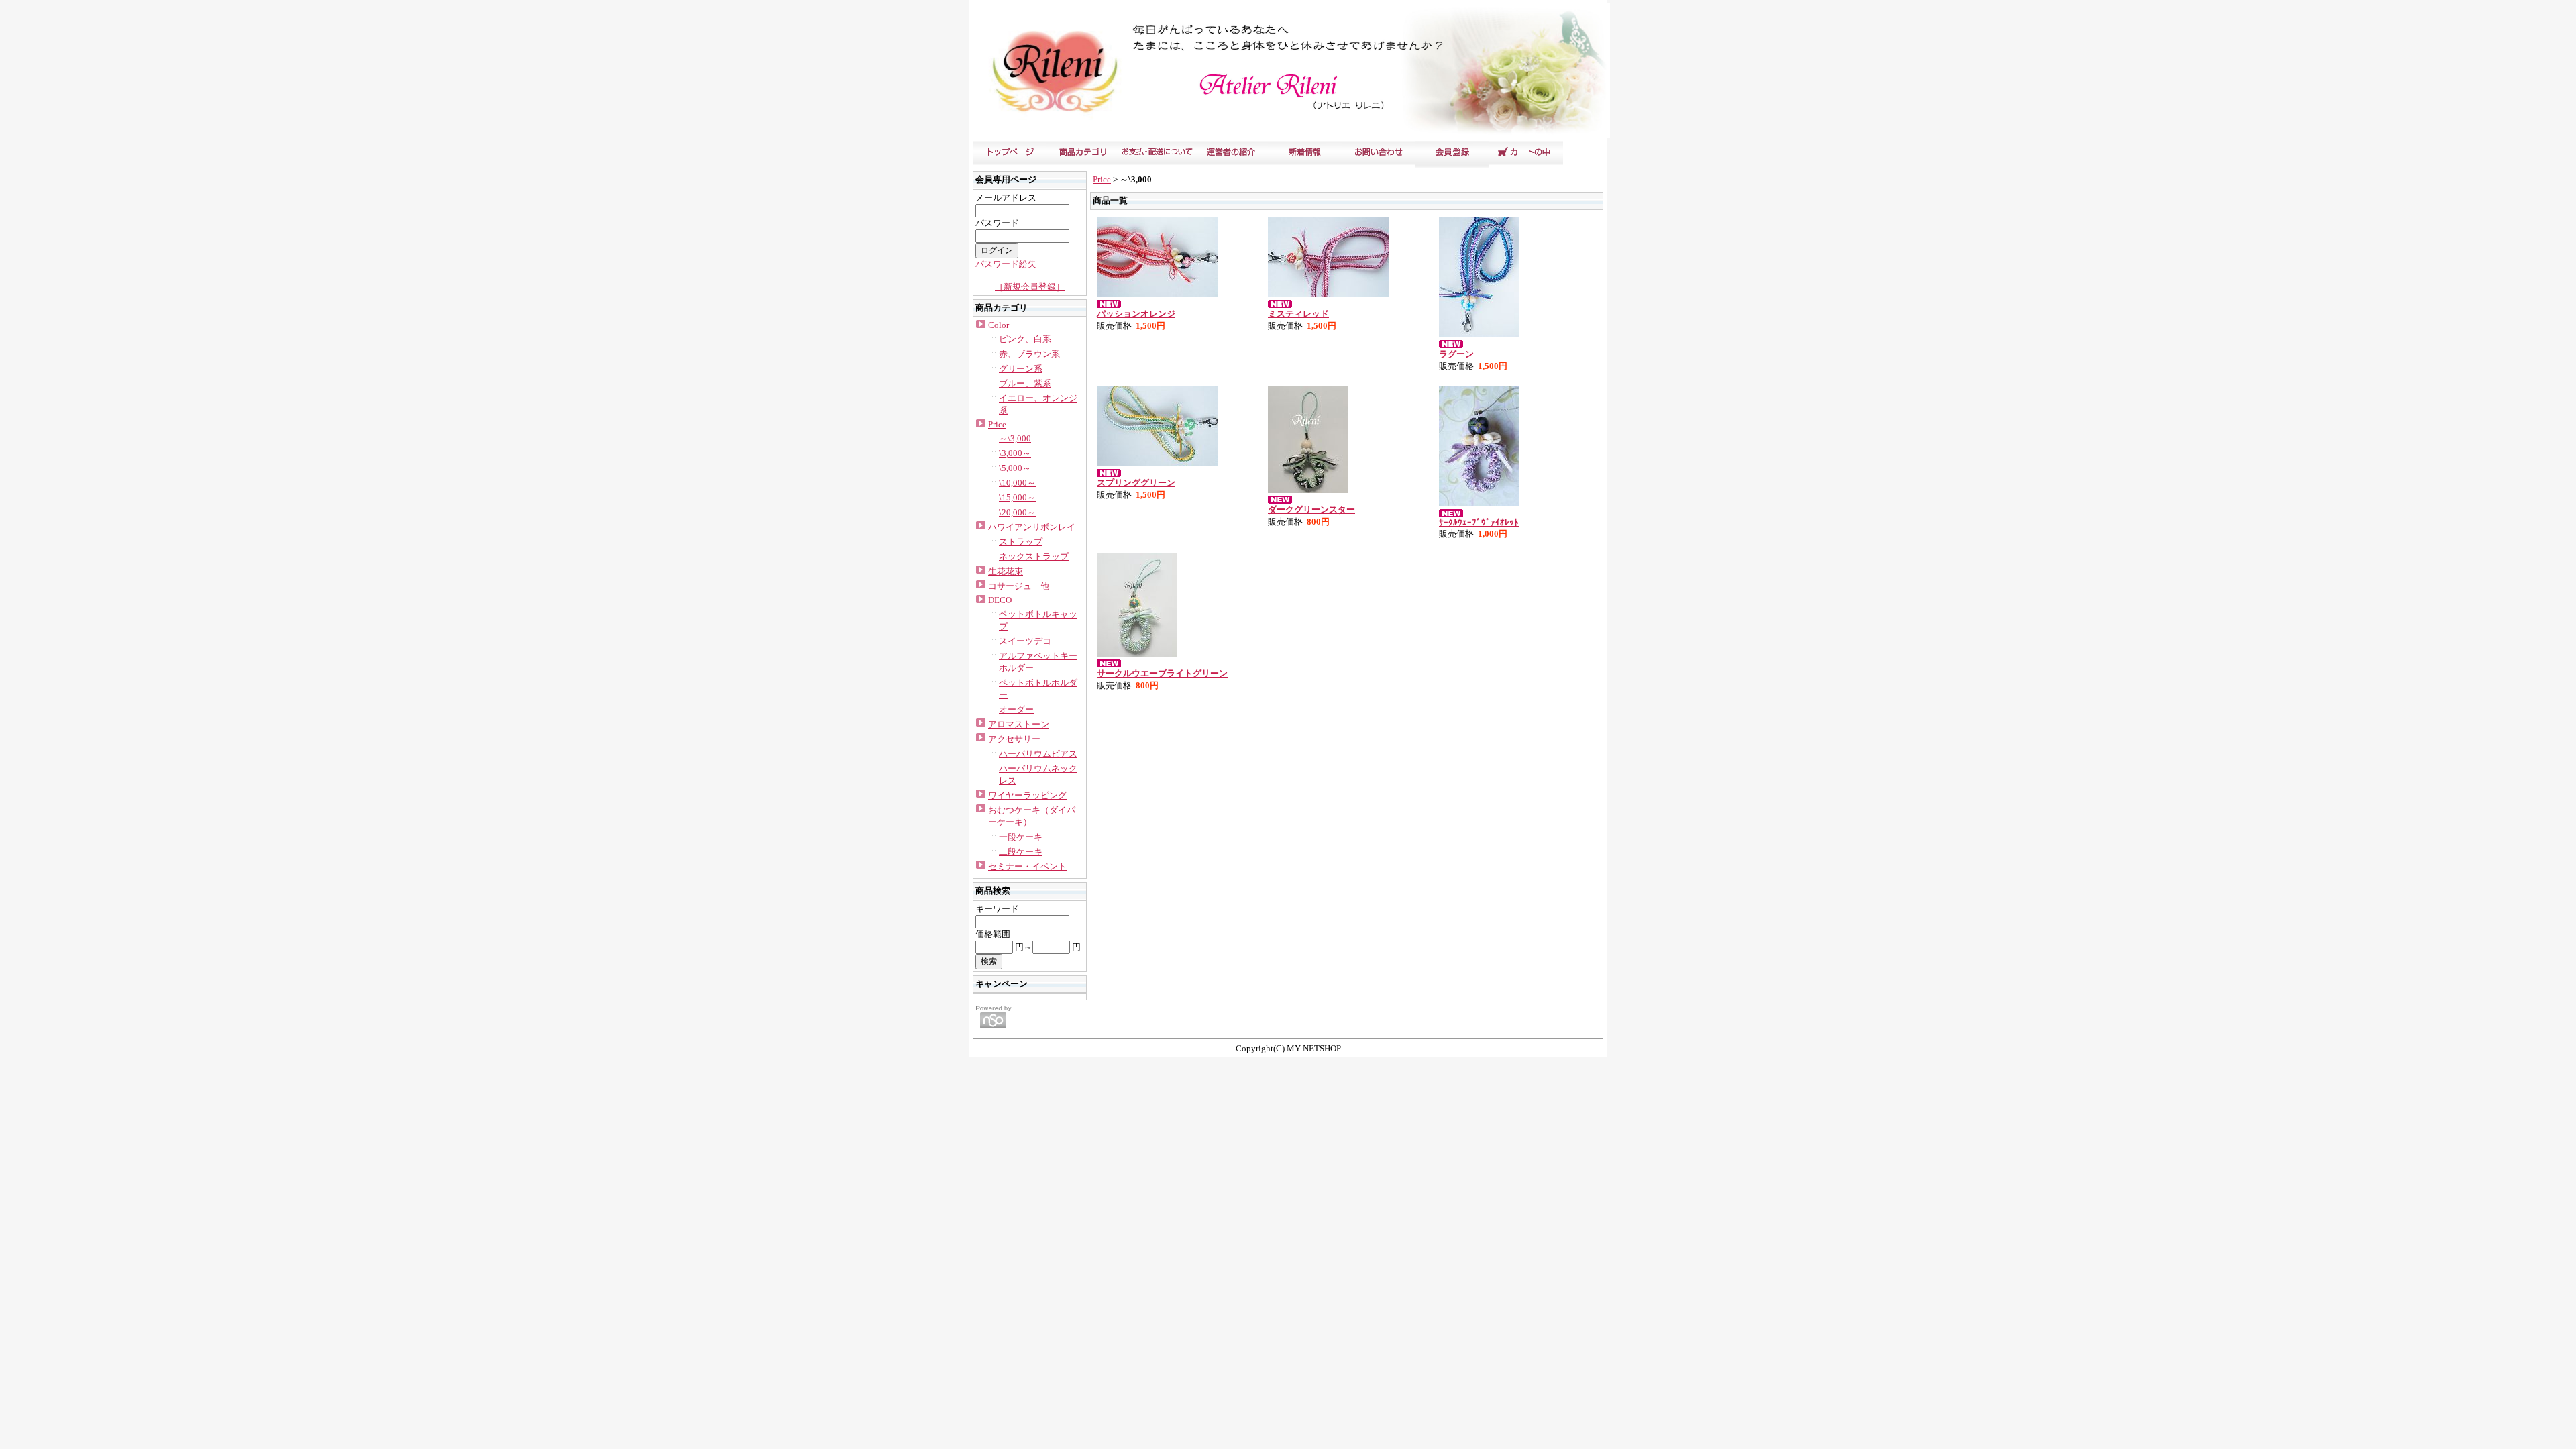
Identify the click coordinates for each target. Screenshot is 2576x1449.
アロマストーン (1019, 724)
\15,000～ (1017, 497)
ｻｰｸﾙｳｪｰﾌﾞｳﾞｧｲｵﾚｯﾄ (1479, 522)
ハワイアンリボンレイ (1032, 527)
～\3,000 (1015, 438)
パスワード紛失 (1006, 264)
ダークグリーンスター (1311, 509)
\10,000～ (1017, 483)
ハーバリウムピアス (1038, 754)
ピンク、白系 (1025, 339)
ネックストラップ (1034, 556)
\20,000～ (1017, 512)
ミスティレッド (1298, 314)
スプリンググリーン (1136, 483)
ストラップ (1021, 542)
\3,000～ (1015, 453)
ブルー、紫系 (1025, 383)
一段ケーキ (1021, 837)
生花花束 (1006, 571)
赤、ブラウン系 (1029, 354)
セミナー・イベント (1027, 866)
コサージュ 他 (1019, 586)
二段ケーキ (1021, 852)
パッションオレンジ (1136, 314)
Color (999, 325)
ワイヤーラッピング (1027, 795)
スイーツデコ (1025, 641)
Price (997, 424)
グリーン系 (1021, 369)
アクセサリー (1014, 739)
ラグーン (1456, 354)
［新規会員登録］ (1030, 287)
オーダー (1016, 709)
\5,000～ (1015, 468)
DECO (1000, 600)
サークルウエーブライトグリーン (1162, 673)
